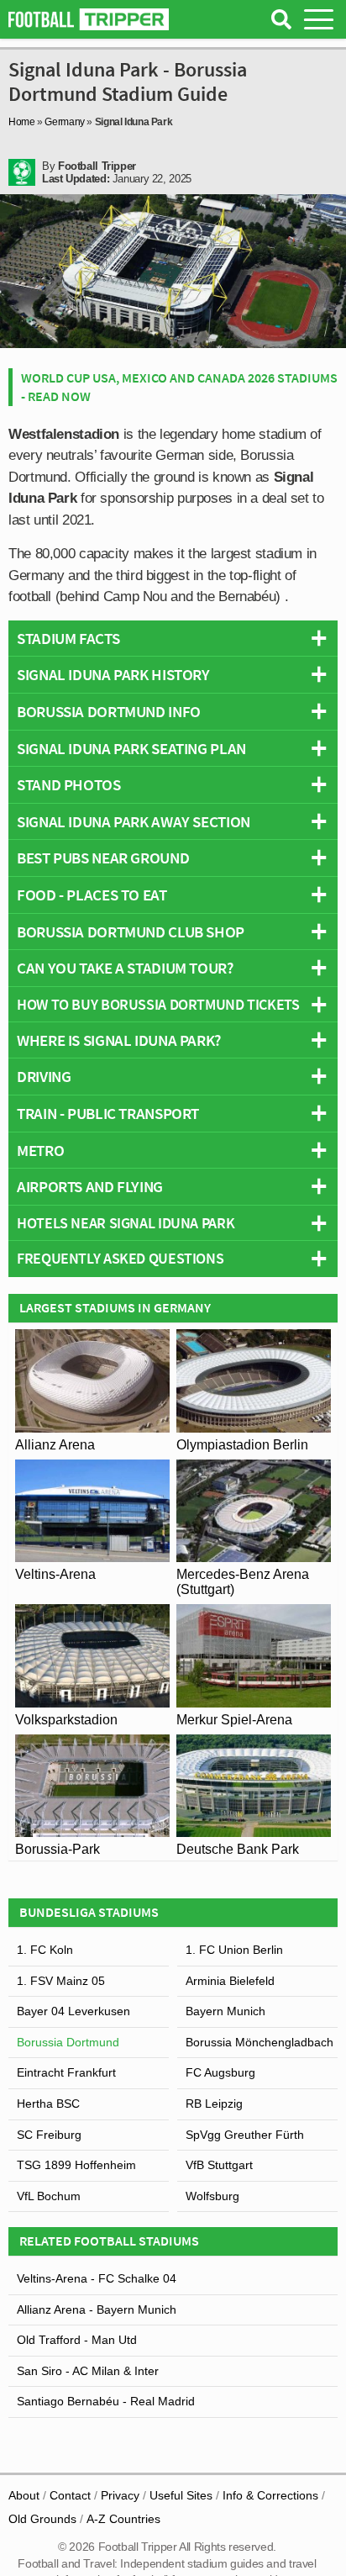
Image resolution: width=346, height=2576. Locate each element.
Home (22, 122)
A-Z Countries (123, 2519)
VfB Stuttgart (219, 2165)
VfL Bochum (49, 2196)
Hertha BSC (48, 2104)
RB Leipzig (214, 2104)
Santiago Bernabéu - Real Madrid (106, 2401)
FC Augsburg (220, 2072)
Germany (64, 122)
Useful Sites (181, 2495)
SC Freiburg (49, 2135)
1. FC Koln (45, 1950)
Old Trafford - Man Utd (77, 2340)
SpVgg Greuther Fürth (245, 2135)
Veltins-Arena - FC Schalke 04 (97, 2278)
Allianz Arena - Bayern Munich (97, 2309)
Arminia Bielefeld (230, 1981)
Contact (70, 2495)
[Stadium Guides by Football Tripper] (89, 19)
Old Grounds (42, 2519)
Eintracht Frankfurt (66, 2072)
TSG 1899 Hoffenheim (76, 2165)
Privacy (120, 2495)
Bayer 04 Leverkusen (73, 2011)
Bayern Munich (225, 2011)
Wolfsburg (212, 2196)
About (24, 2495)
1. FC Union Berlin (234, 1950)
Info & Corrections (270, 2495)
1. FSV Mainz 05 (61, 1981)
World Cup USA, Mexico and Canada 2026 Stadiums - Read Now (179, 387)
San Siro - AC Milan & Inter (88, 2371)
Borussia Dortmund (68, 2042)
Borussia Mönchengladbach (259, 2042)
